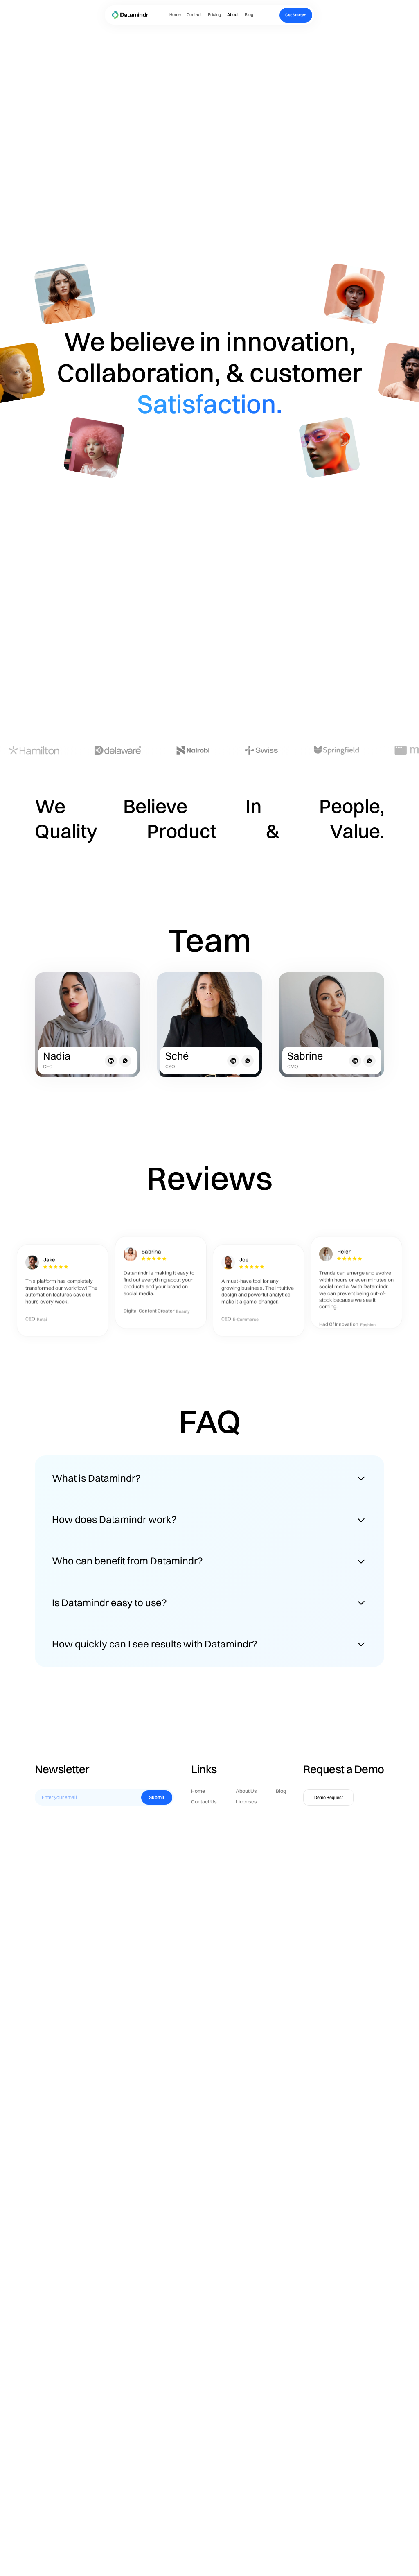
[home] (130, 15)
